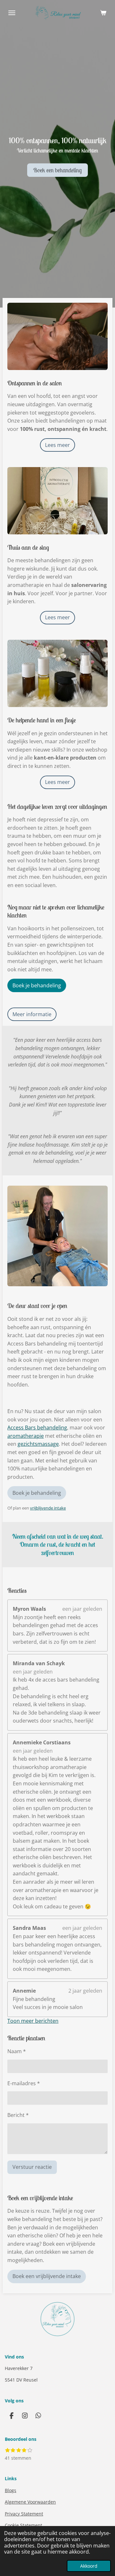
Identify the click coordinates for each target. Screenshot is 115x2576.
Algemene (30, 2502)
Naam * (17, 2051)
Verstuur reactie (32, 2167)
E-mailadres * (24, 2083)
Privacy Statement (24, 2514)
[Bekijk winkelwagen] (103, 13)
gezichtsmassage (38, 1444)
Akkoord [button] (89, 2566)
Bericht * (18, 2115)
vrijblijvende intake (48, 1508)
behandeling (51, 1428)
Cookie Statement (23, 2525)
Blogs (11, 2490)
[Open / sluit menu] (12, 13)
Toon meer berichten (33, 2021)
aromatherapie (26, 1436)
